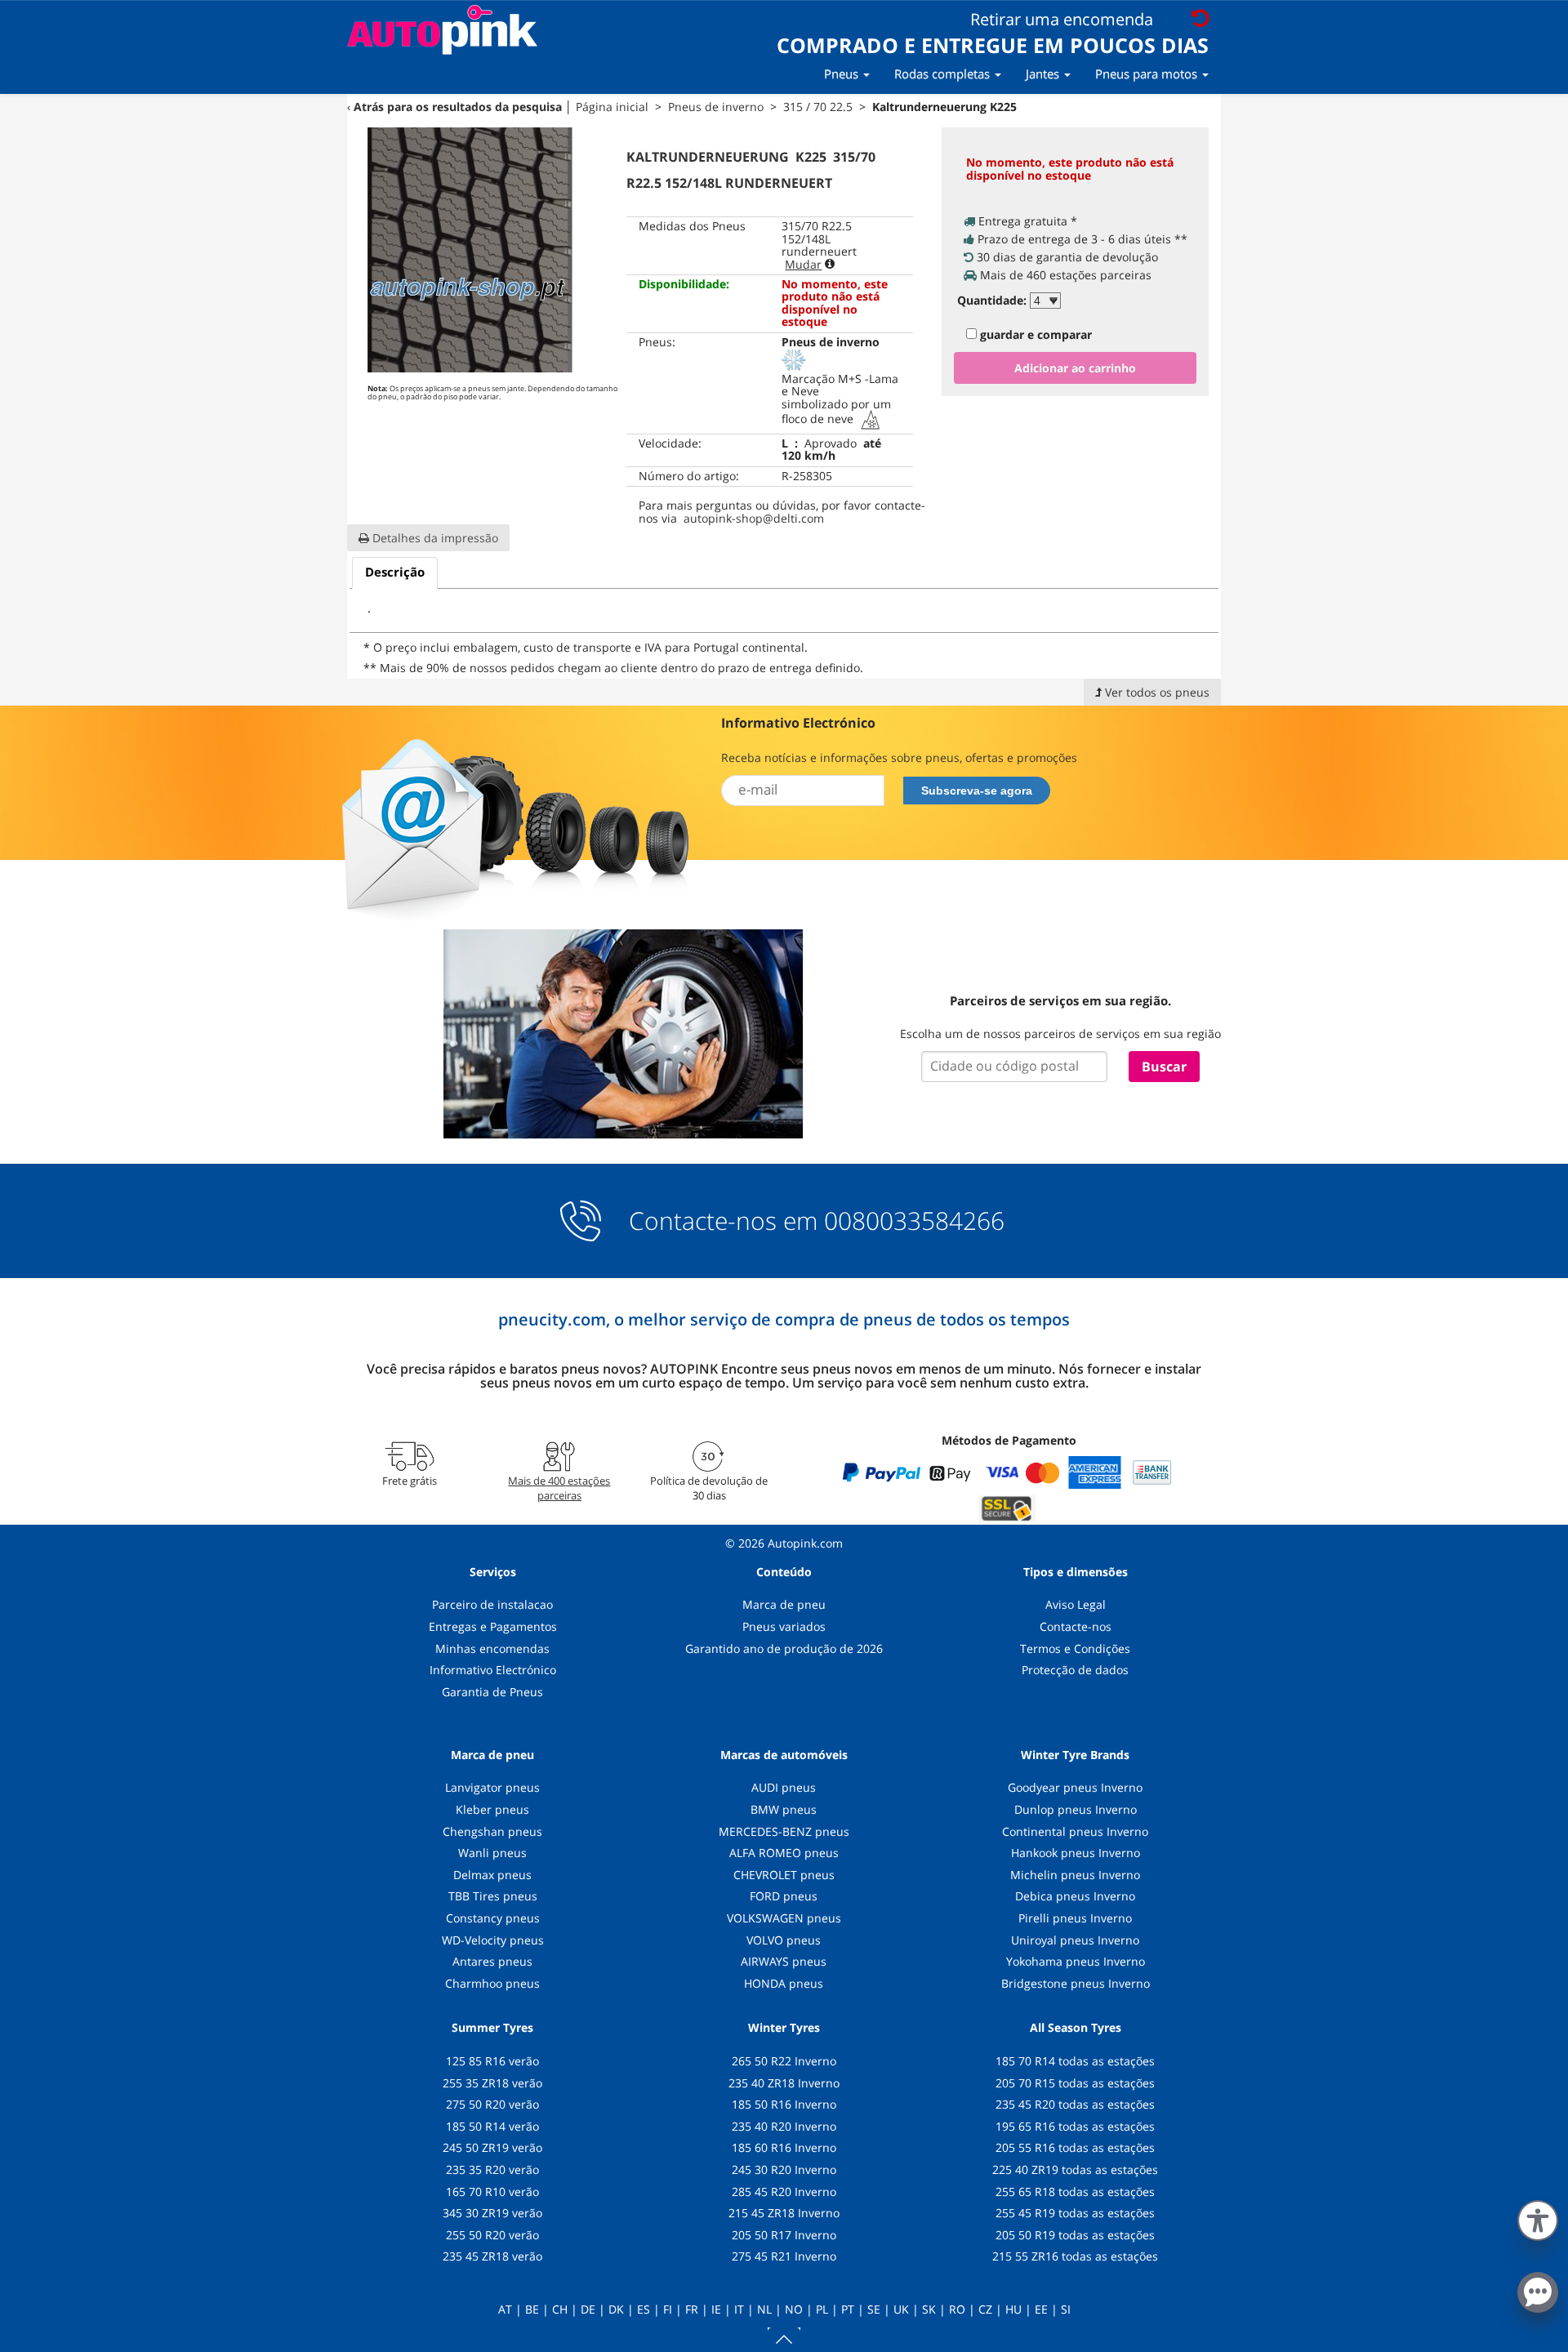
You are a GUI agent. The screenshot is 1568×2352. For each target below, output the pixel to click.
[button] (1538, 2217)
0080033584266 (914, 1221)
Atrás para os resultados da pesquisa (458, 107)
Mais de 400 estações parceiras (559, 1488)
